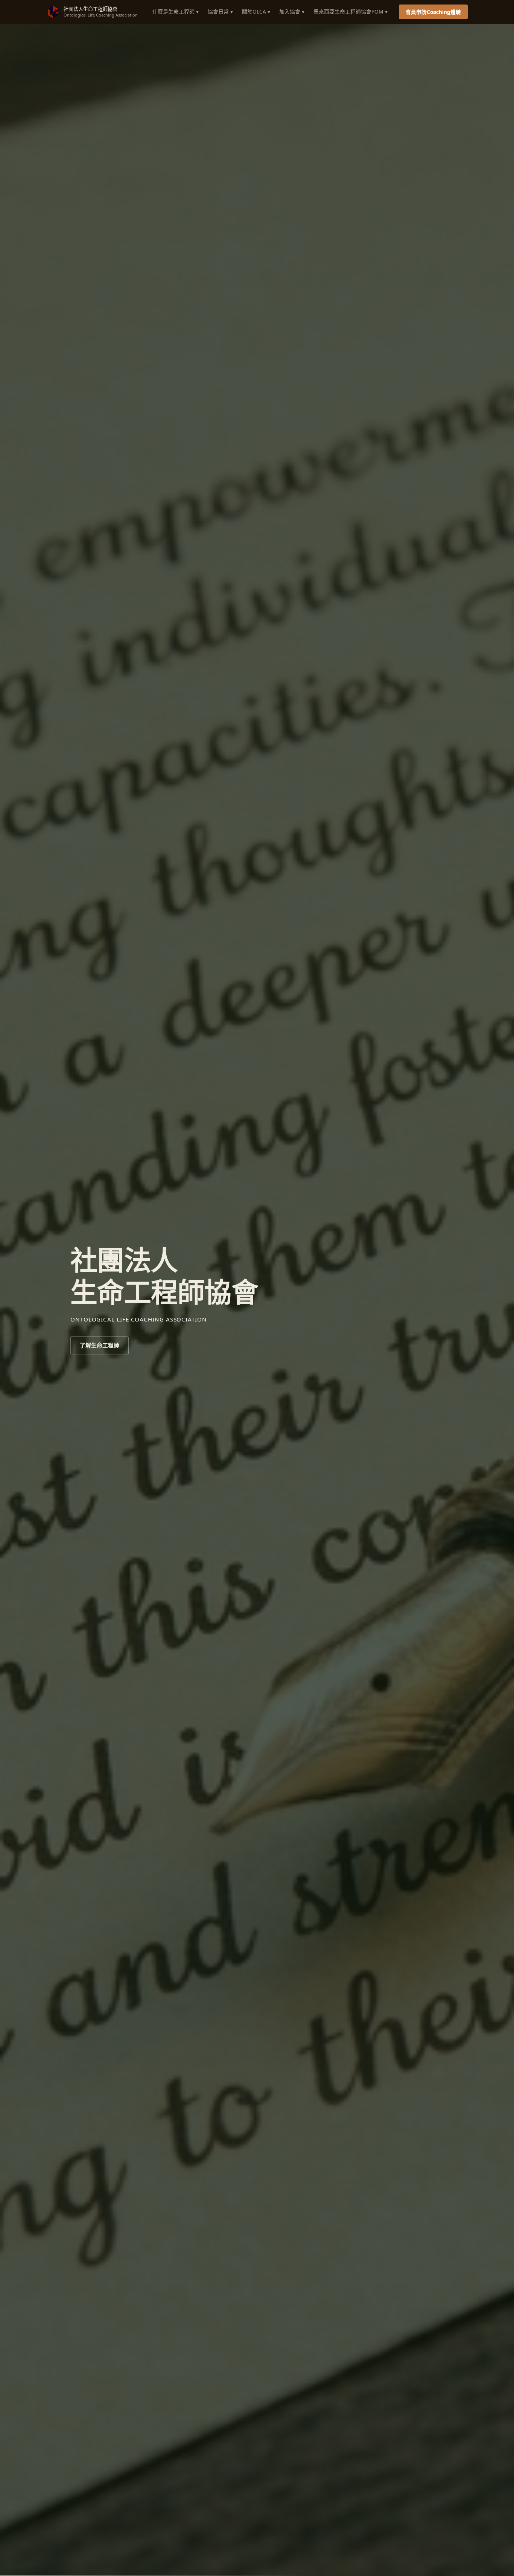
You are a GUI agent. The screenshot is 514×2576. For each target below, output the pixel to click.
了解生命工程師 (100, 1345)
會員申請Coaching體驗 (433, 12)
